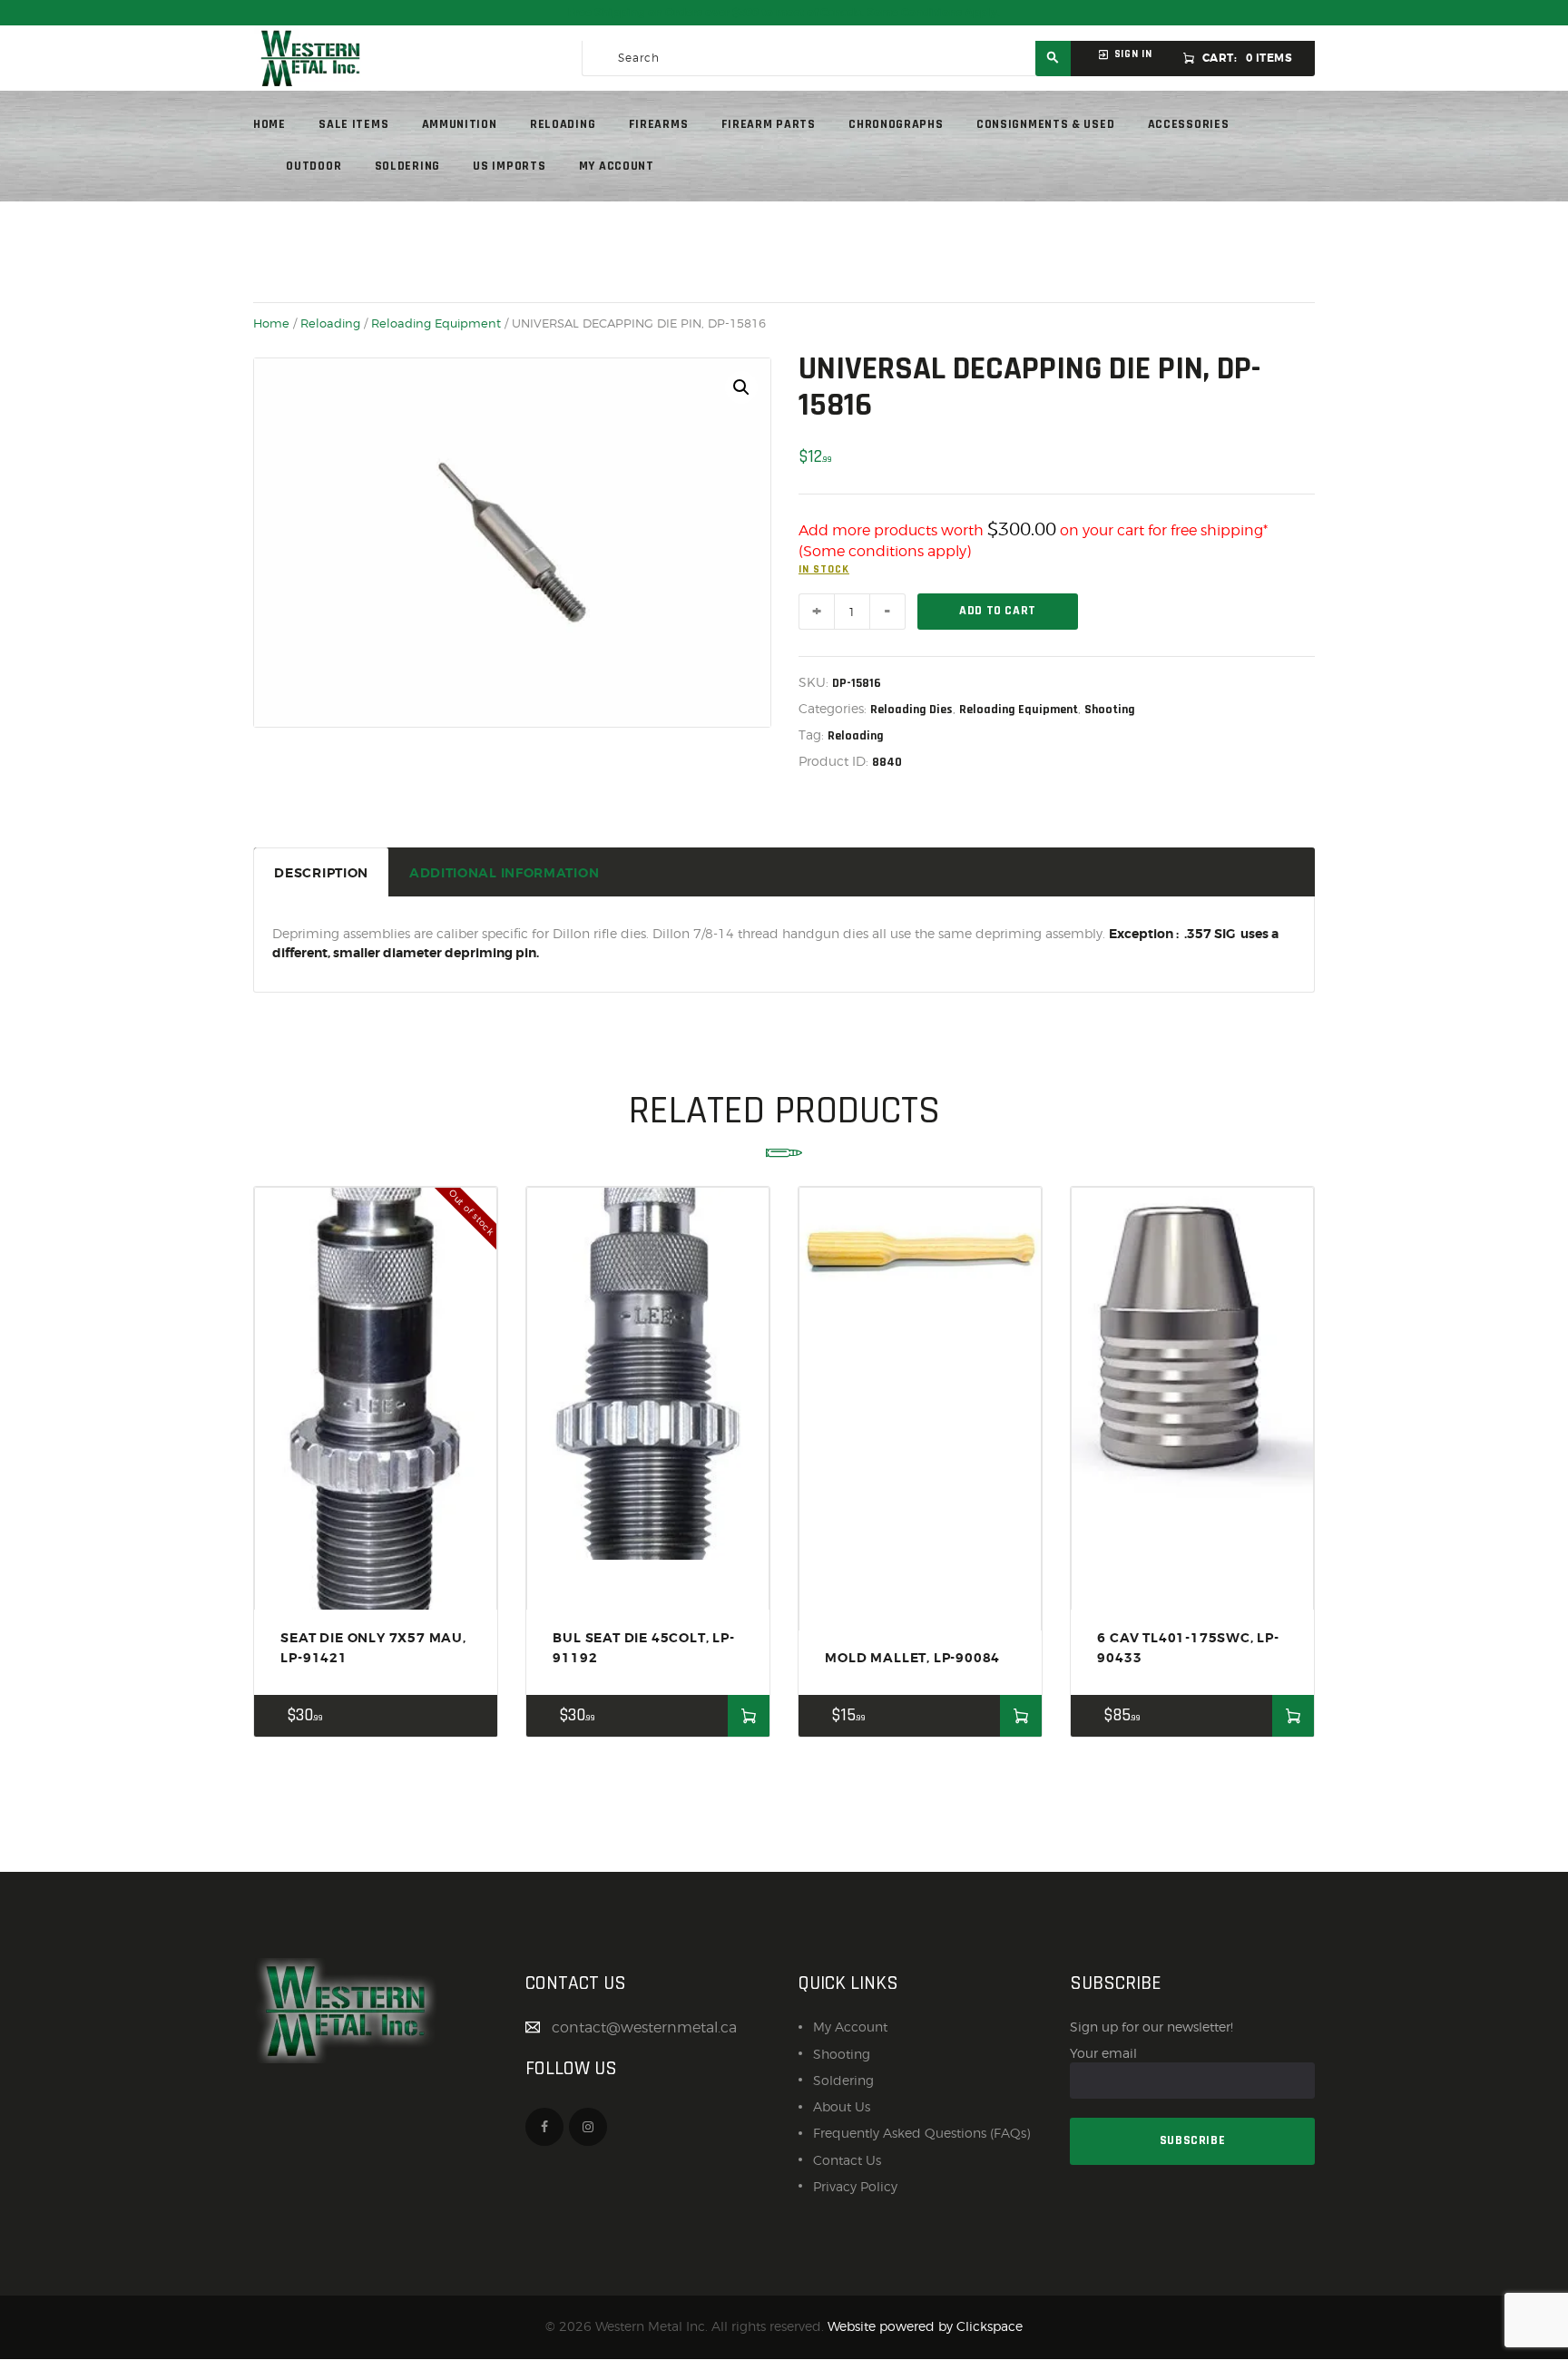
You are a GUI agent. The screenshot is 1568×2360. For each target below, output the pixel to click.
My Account (850, 2027)
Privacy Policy (855, 2186)
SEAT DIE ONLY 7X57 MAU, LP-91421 (373, 1648)
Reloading (330, 323)
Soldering (843, 2080)
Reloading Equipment (436, 323)
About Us (842, 2106)
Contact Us (847, 2160)
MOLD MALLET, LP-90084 (912, 1658)
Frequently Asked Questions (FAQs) (921, 2133)
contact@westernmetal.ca (644, 2027)
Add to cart (998, 611)
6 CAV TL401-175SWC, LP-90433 (1188, 1648)
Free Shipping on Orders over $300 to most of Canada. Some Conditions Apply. (784, 13)
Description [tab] (321, 873)
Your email (1103, 2053)
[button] (741, 387)
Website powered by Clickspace (925, 2326)
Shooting (1110, 710)
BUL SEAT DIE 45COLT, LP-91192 (643, 1648)
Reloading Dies (911, 710)
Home (271, 323)
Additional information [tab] (504, 873)
